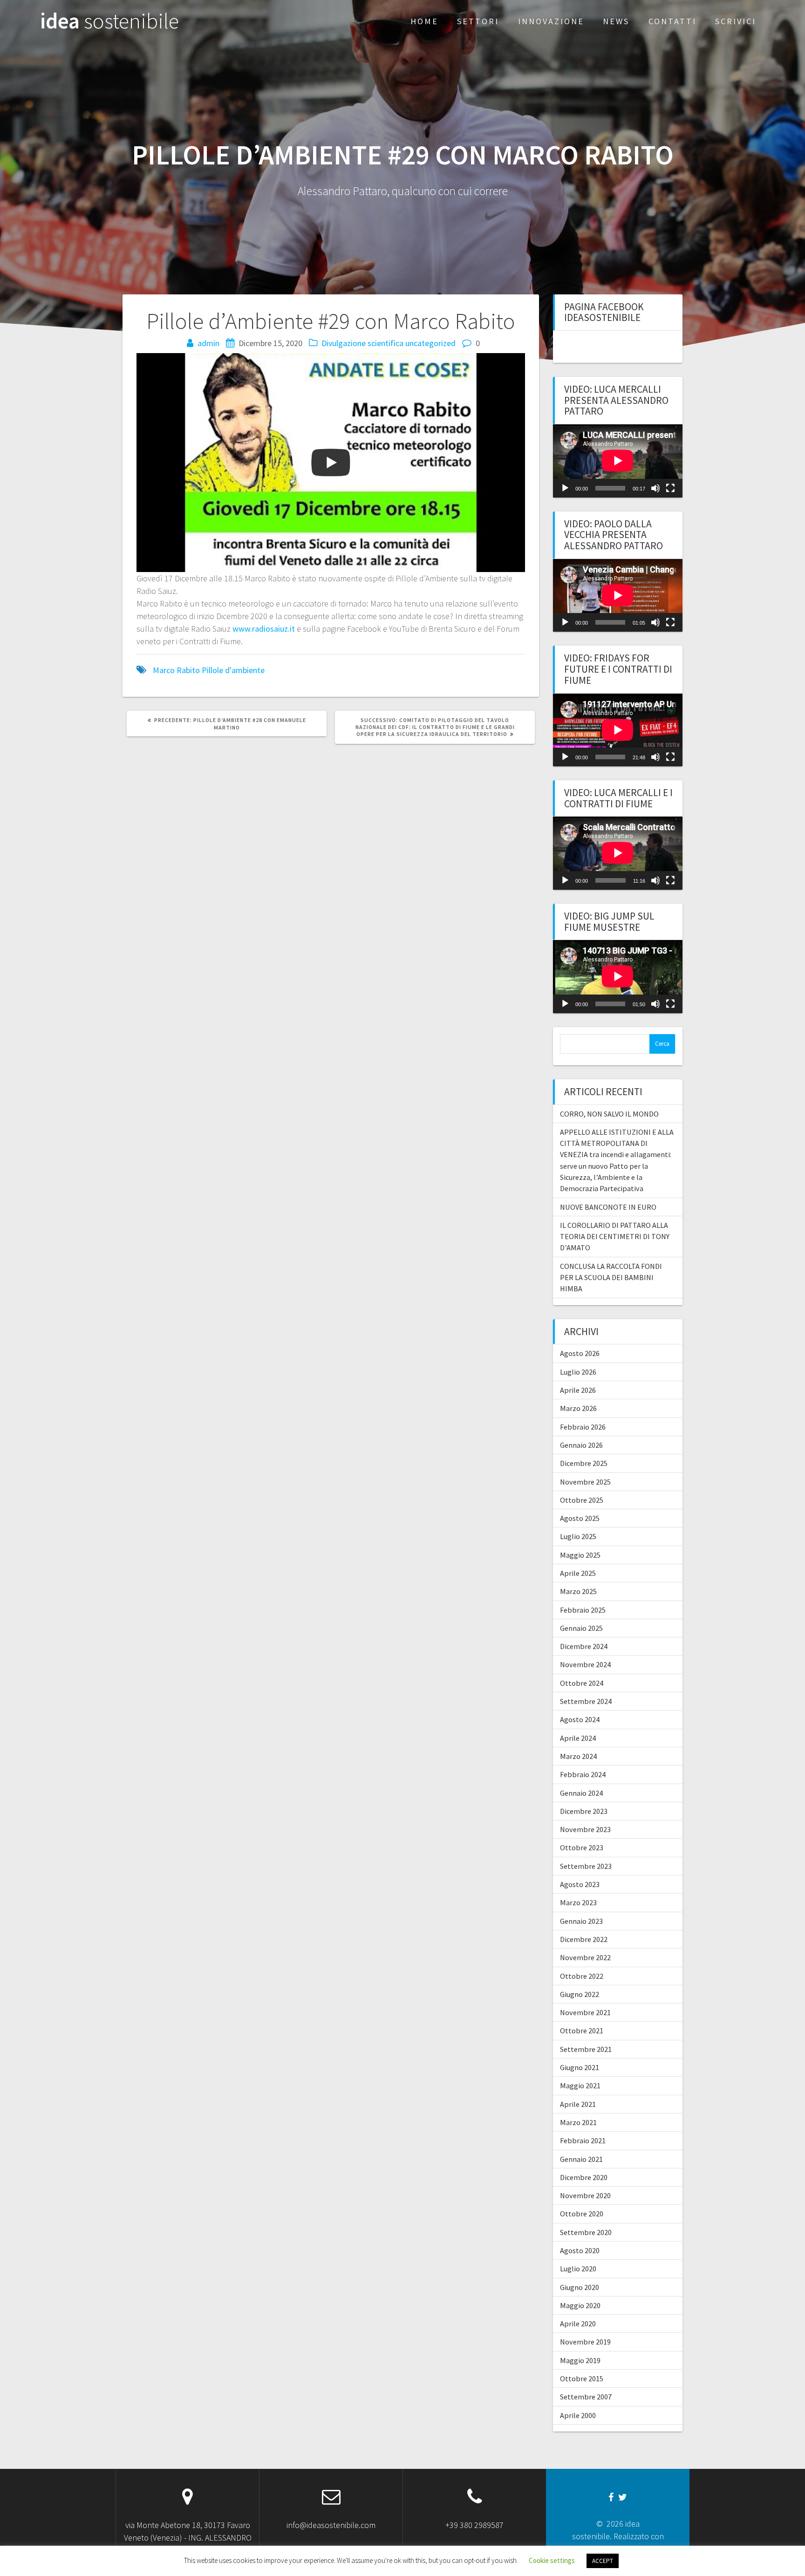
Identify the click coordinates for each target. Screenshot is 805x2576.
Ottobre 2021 (582, 2031)
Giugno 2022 (580, 1994)
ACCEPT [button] (603, 2561)
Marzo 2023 (578, 1902)
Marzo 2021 (578, 2122)
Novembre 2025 (585, 1482)
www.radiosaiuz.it (264, 629)
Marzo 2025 (578, 1591)
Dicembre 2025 (584, 1463)
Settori (478, 21)
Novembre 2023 (585, 1829)
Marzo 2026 (578, 1408)
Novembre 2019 (585, 2342)
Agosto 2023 (580, 1884)
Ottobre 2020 (582, 2214)
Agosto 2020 (580, 2250)
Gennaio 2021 (581, 2159)
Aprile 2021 (578, 2104)
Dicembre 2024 (584, 1646)
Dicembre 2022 (584, 1939)
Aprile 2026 (578, 1390)
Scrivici (736, 21)
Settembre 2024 (586, 1701)
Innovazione (551, 21)
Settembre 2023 (586, 1866)
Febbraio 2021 (583, 2140)
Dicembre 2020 (584, 2177)
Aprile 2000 (578, 2415)
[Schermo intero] (670, 488)
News (616, 21)
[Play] (565, 488)
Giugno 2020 (580, 2287)
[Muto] (655, 488)
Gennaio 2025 (581, 1628)
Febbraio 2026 (583, 1427)
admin (208, 343)
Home (424, 21)
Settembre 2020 (586, 2232)
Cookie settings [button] (552, 2560)
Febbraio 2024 (583, 1774)
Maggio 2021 (580, 2085)
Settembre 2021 (586, 2049)
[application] (618, 461)
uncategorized (430, 343)
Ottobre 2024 (582, 1683)
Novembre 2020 (585, 2195)
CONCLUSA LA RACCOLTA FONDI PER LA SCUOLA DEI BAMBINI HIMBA (611, 1278)
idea (109, 21)
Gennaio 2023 (581, 1921)
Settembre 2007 (586, 2397)
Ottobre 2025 (582, 1500)
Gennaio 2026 (581, 1445)
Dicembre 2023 (584, 1811)
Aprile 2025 (578, 1573)
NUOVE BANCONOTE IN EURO (608, 1207)
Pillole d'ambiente (233, 670)
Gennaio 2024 (581, 1793)
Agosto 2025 (580, 1518)
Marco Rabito (176, 670)
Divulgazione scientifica (362, 343)
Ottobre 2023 (582, 1847)
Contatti (672, 21)
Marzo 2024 (578, 1756)
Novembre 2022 (585, 1957)
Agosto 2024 (580, 1719)
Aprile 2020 (578, 2324)
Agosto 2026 (580, 1353)
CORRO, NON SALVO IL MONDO (609, 1114)
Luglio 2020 (578, 2269)
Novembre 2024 (585, 1664)
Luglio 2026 (578, 1372)
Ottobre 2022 (582, 1976)
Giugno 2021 (580, 2067)
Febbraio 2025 (583, 1610)
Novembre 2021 (585, 2012)
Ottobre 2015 (582, 2378)
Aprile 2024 (578, 1738)
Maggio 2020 (580, 2305)
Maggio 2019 (580, 2360)
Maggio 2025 (580, 1555)
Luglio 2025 (578, 1536)
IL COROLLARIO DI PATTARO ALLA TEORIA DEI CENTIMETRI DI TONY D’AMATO (615, 1237)
